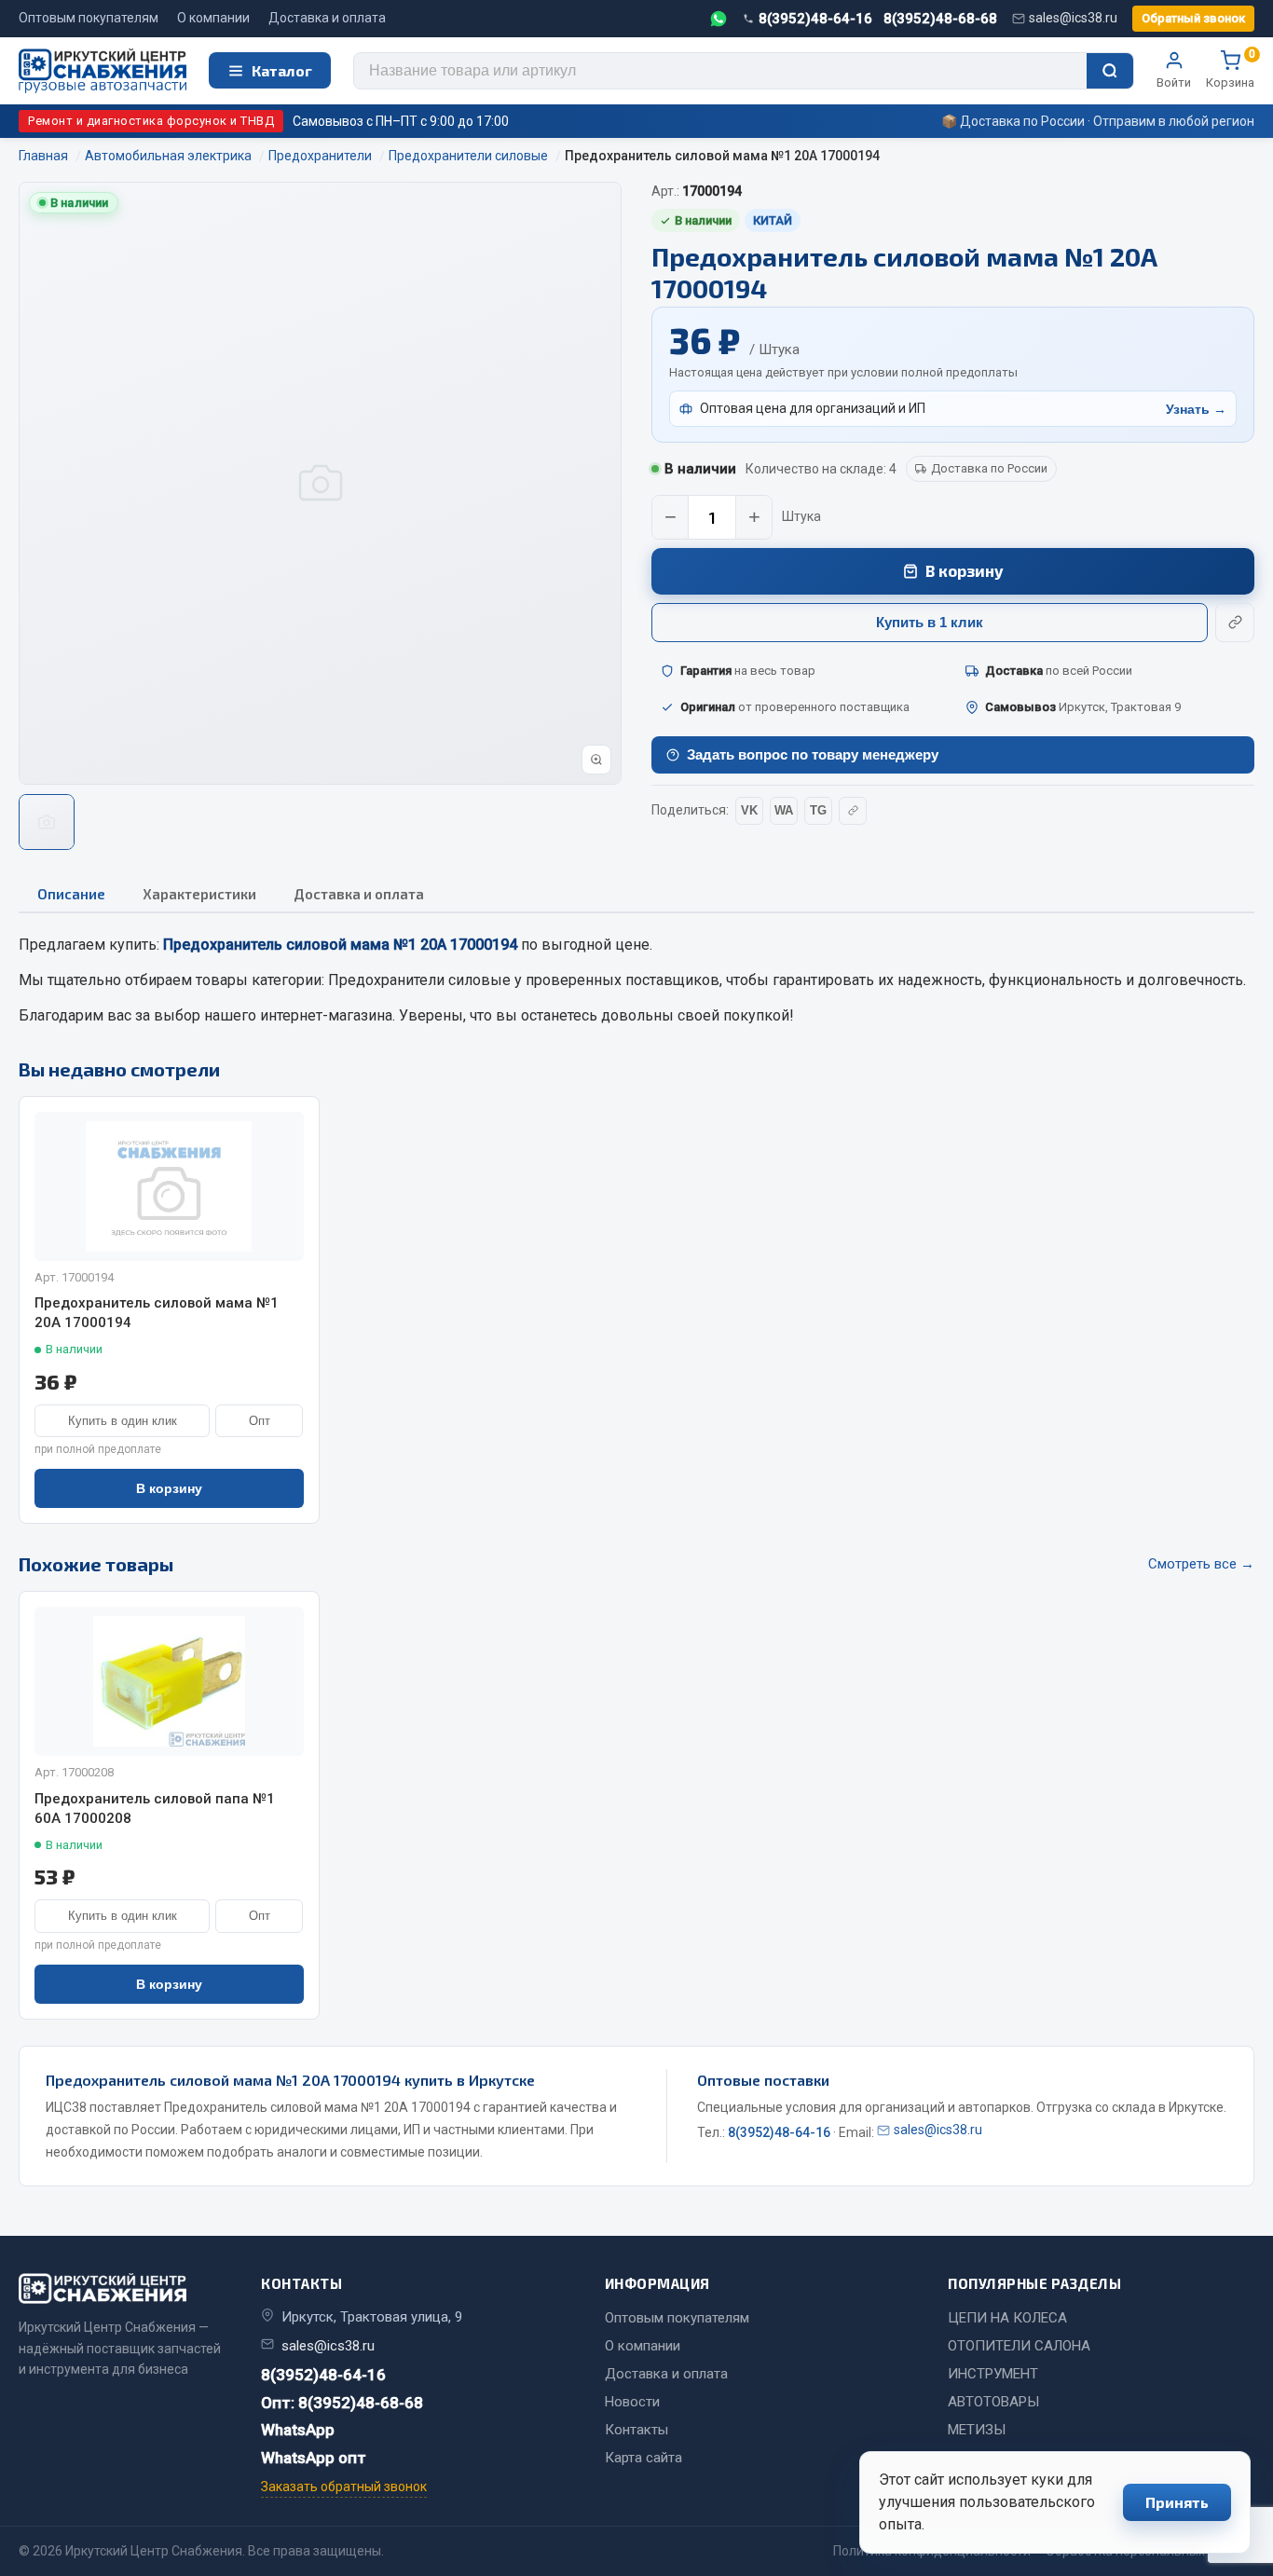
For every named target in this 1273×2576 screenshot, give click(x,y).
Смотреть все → (1201, 1564)
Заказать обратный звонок (344, 2487)
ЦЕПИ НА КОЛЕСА (1007, 2318)
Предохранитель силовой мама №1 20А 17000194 (157, 1313)
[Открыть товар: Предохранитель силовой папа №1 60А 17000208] (169, 1681)
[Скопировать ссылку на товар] (1235, 623)
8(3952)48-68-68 (940, 19)
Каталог (282, 70)
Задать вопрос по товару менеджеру (813, 754)
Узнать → (1196, 409)
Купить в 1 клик (930, 622)
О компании (213, 18)
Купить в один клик (123, 1421)
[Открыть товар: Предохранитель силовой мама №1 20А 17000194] (169, 1186)
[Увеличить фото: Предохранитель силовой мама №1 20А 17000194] (596, 760)
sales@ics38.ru (1073, 18)
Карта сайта (643, 2458)
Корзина (1230, 70)
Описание (71, 894)
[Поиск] (1110, 71)
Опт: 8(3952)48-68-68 (342, 2403)
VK (749, 810)
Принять (1177, 2502)
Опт (260, 1421)
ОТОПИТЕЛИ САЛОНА (1019, 2346)
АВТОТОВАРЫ (993, 2402)
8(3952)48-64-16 (815, 19)
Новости (632, 2402)
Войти (1174, 82)
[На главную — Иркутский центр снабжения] (103, 71)
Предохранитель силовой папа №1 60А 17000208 (155, 1809)
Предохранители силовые (419, 980)
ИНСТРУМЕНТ (993, 2374)
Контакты (636, 2430)
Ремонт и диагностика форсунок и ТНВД (151, 121)
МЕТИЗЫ (977, 2430)
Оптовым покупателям (89, 18)
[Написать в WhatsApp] (719, 19)
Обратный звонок (1193, 18)
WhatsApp (298, 2430)
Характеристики (199, 894)
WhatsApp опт (314, 2458)
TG (818, 810)
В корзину (965, 570)
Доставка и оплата (327, 18)
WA (784, 810)
